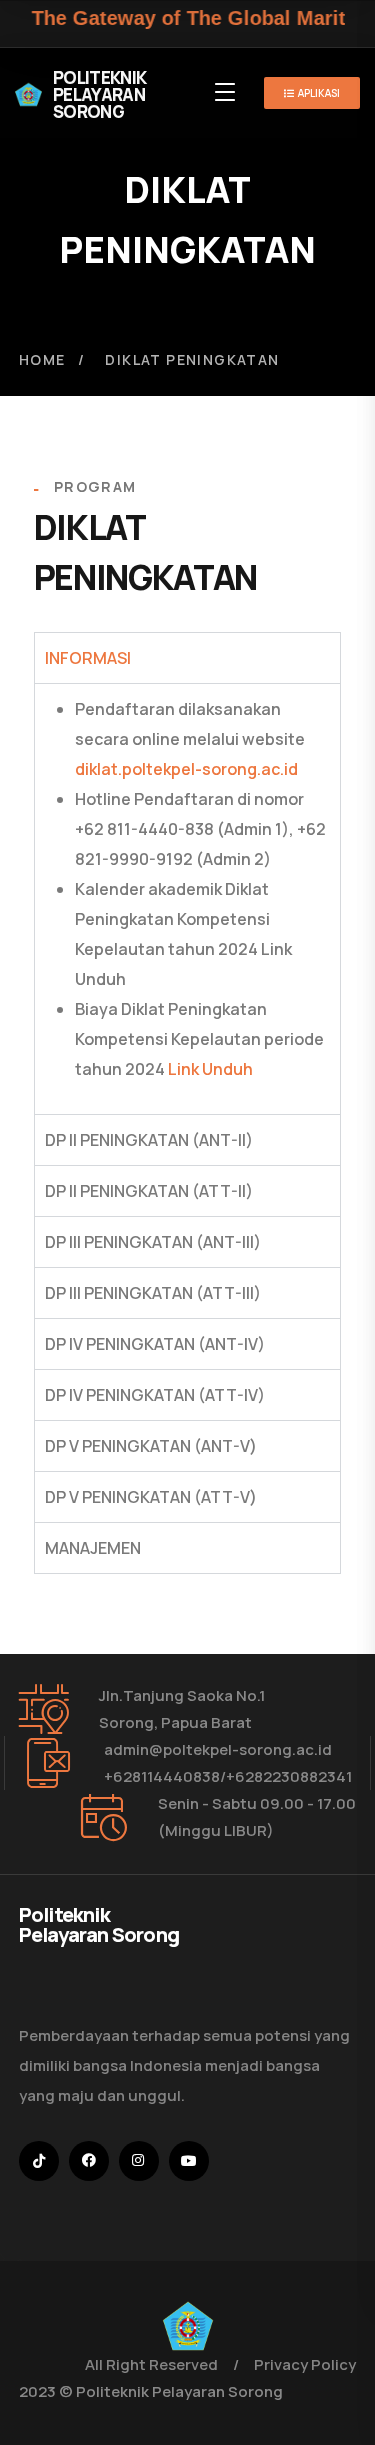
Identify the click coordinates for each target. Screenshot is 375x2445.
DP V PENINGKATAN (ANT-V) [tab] (151, 1446)
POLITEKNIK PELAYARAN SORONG (99, 94)
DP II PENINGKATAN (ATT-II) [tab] (149, 1191)
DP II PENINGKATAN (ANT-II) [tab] (149, 1140)
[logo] (188, 2324)
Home (42, 359)
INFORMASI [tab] (88, 658)
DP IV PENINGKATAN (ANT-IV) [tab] (155, 1344)
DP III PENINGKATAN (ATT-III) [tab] (153, 1293)
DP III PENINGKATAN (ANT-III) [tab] (153, 1242)
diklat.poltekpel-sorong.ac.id (186, 769)
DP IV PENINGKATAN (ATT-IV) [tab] (155, 1395)
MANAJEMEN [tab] (93, 1548)
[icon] (39, 2161)
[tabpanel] (188, 898)
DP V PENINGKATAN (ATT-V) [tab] (151, 1497)
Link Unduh (210, 1069)
